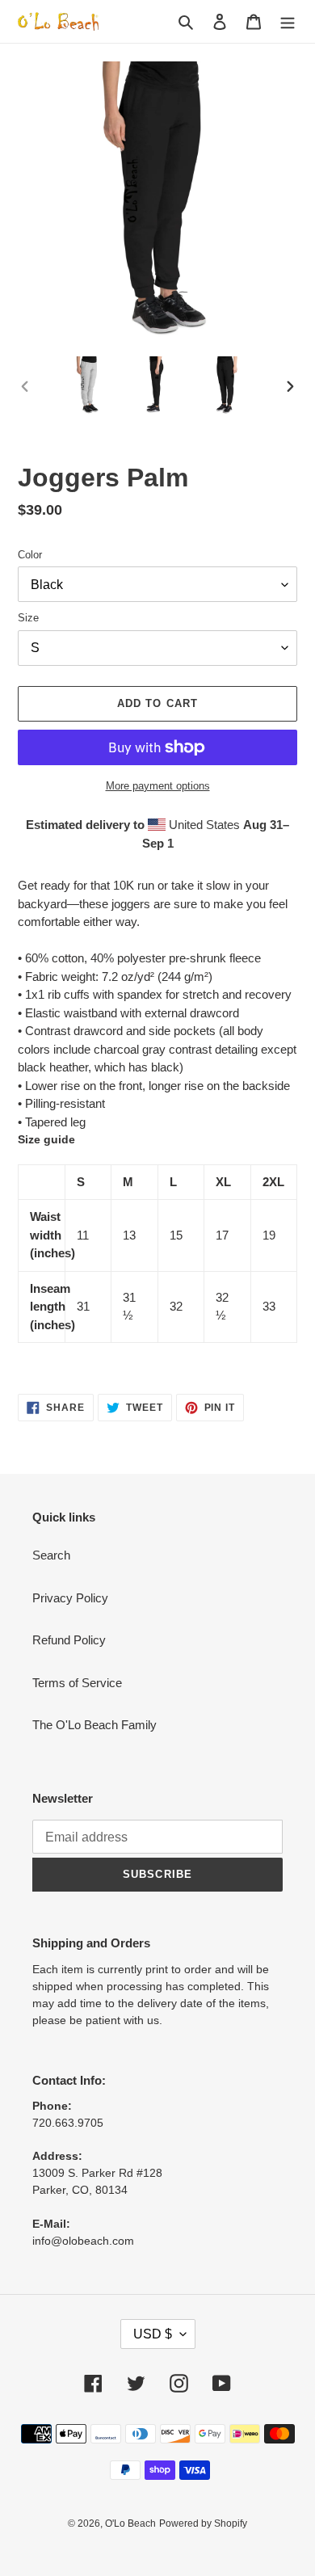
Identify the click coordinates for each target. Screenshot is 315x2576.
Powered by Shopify (203, 2523)
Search (51, 1555)
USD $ (153, 2334)
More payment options (158, 786)
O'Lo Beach (130, 2523)
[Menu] (288, 21)
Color (30, 555)
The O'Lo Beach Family (94, 1725)
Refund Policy (69, 1640)
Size (28, 618)
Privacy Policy (70, 1598)
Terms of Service (77, 1683)
